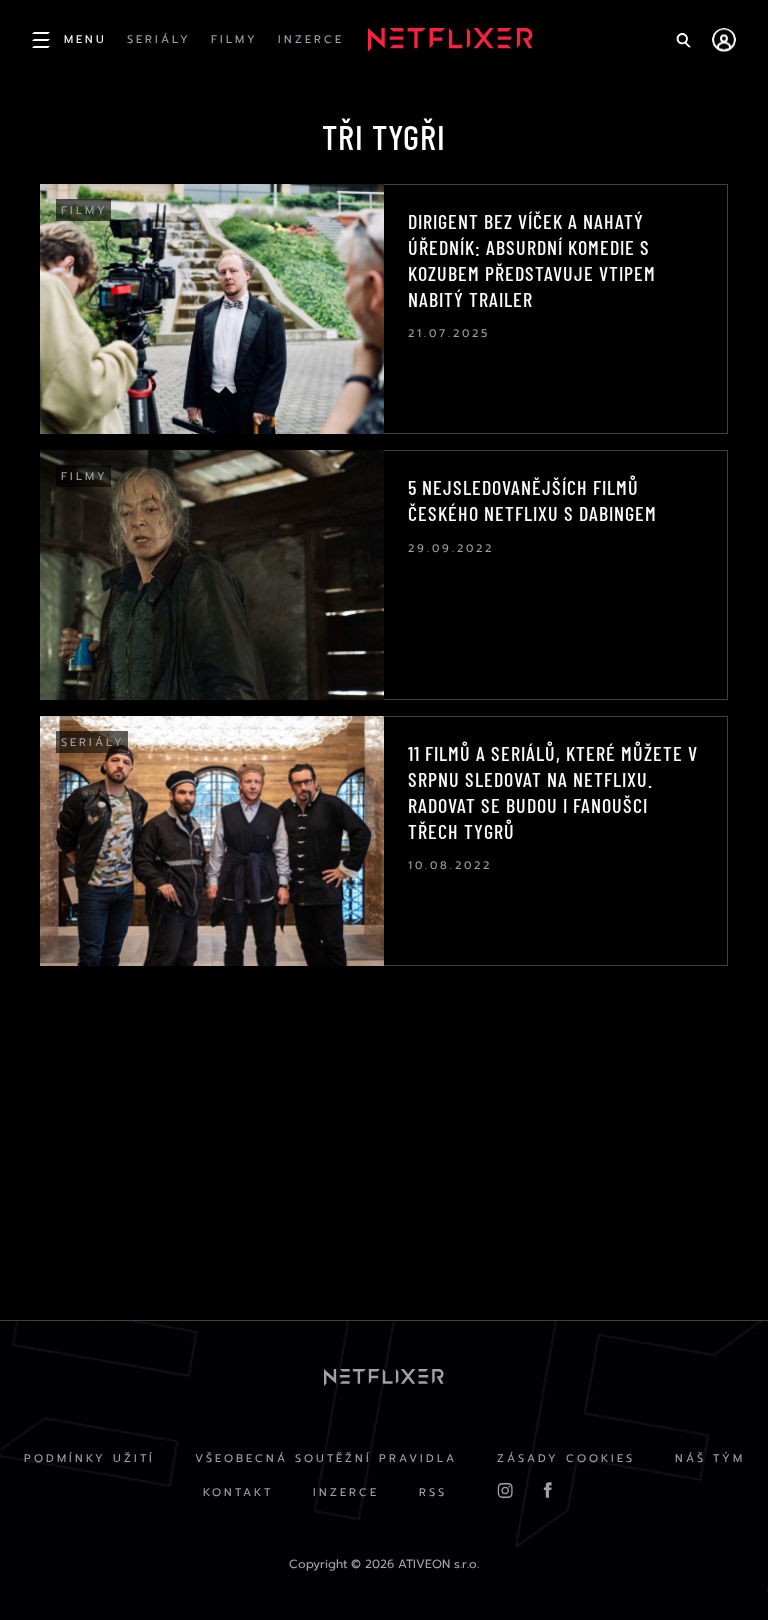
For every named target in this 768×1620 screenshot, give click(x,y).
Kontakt (238, 1492)
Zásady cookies (566, 1458)
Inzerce (346, 1492)
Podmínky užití (89, 1458)
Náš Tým (710, 1458)
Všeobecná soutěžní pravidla (326, 1458)
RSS (433, 1492)
